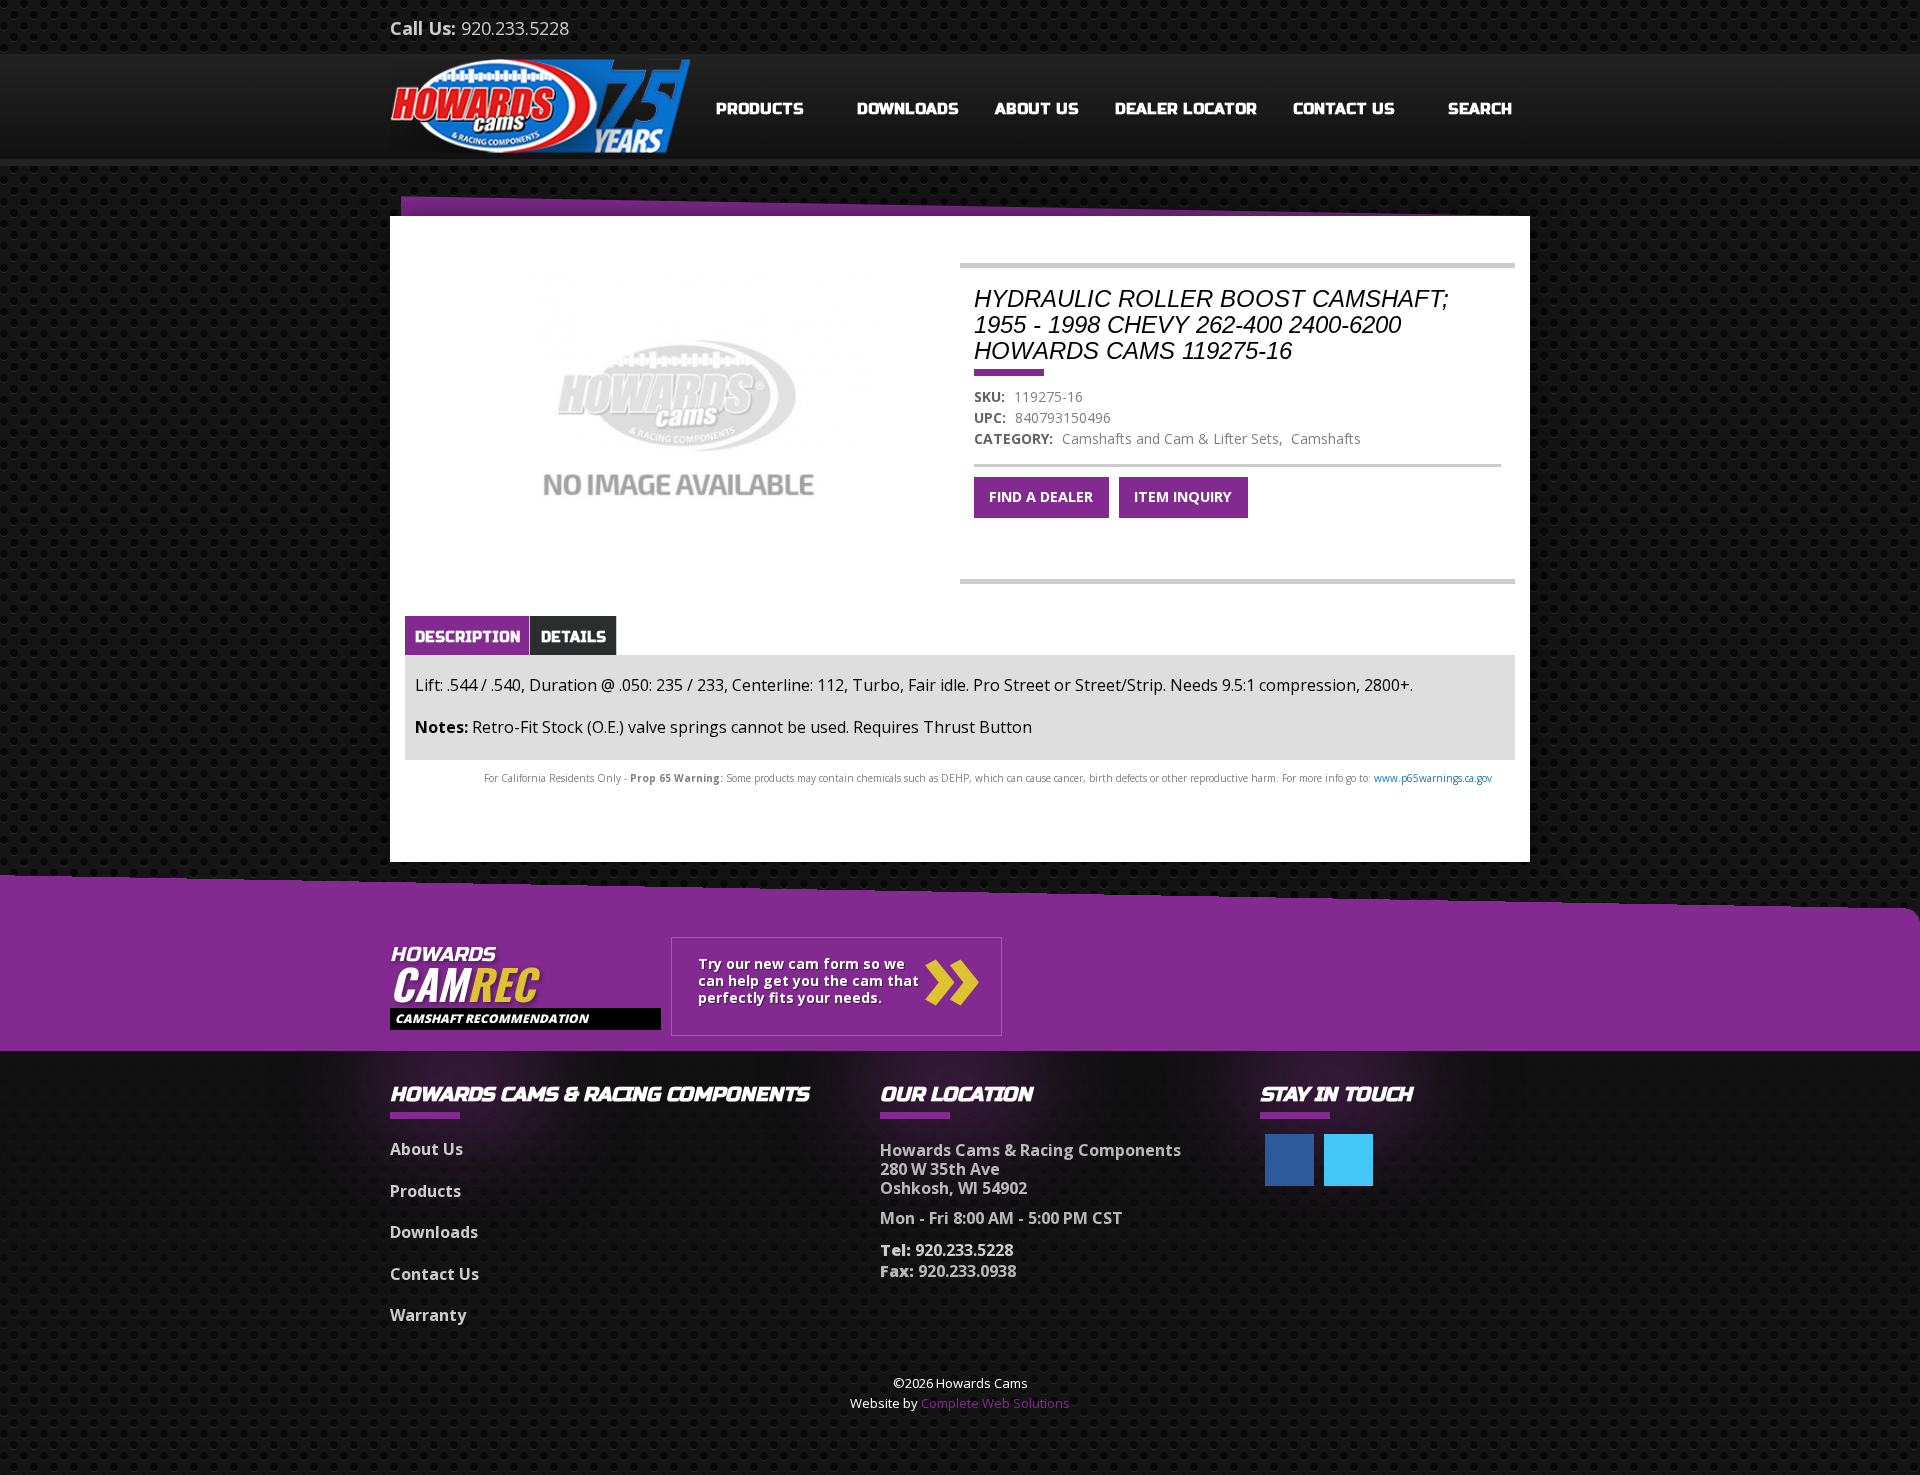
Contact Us (1344, 109)
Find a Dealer (1041, 496)
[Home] (540, 102)
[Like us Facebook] (1289, 1160)
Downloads (908, 109)
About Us (1037, 109)
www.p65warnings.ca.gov (1433, 778)
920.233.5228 (515, 28)
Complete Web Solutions (995, 1403)
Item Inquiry (1183, 496)
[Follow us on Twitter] (1348, 1160)
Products (760, 109)
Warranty (428, 1315)
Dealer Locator (1186, 109)
